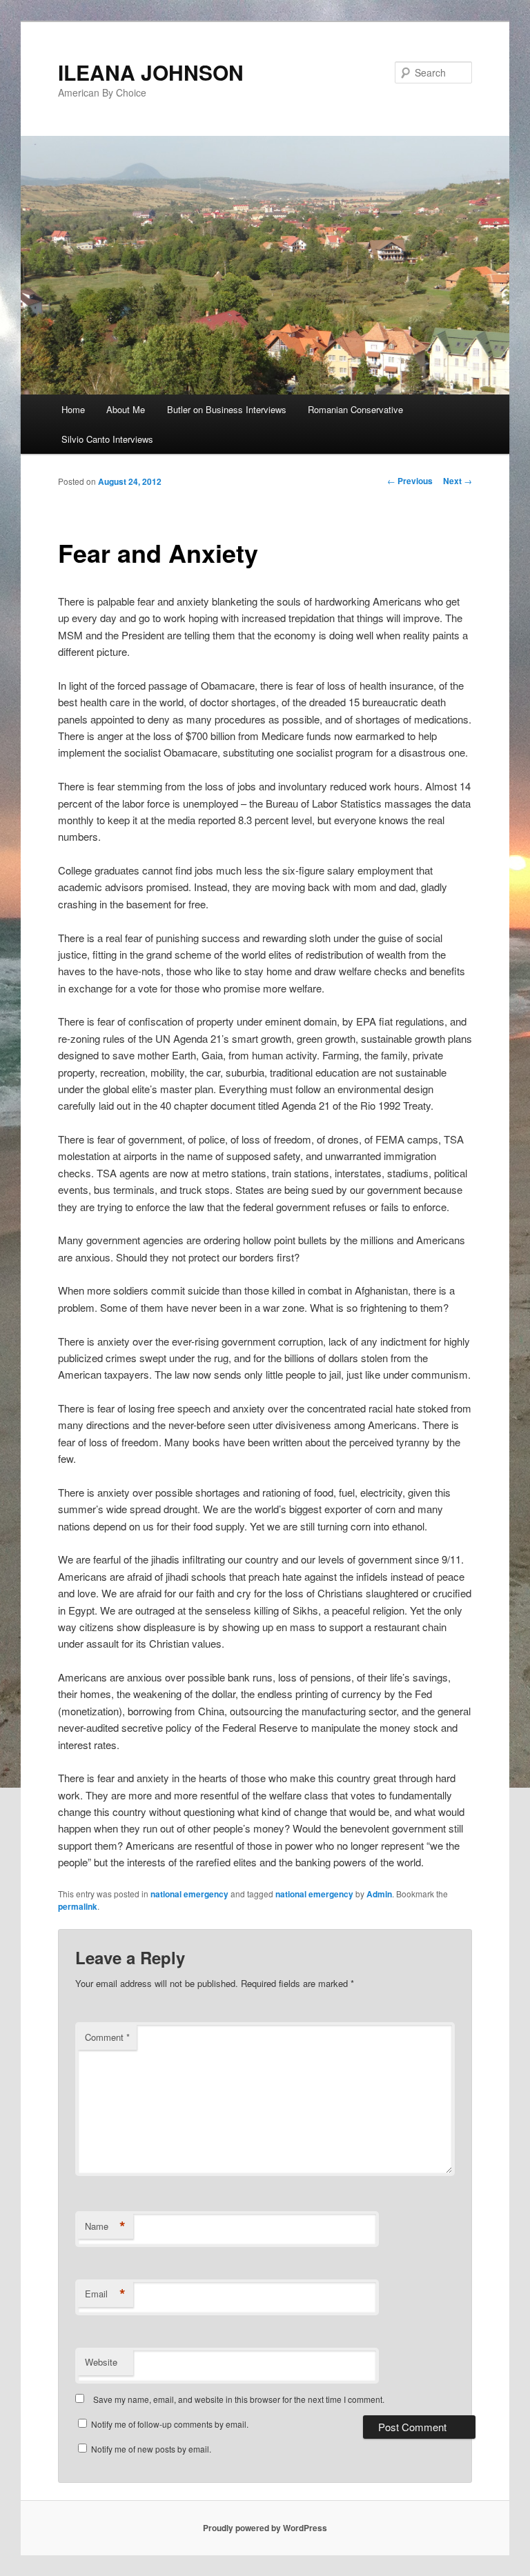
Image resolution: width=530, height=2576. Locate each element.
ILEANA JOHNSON (151, 72)
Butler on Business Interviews (227, 409)
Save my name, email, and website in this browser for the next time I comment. (239, 2399)
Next (458, 481)
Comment (107, 2037)
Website (101, 2362)
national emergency (189, 1894)
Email (105, 2294)
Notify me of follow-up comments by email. (170, 2424)
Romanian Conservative (355, 409)
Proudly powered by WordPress (265, 2528)
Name (105, 2226)
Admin (379, 1894)
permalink (78, 1906)
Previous (410, 481)
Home (73, 409)
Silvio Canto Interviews (107, 439)
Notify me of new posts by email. (151, 2449)
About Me (126, 409)
